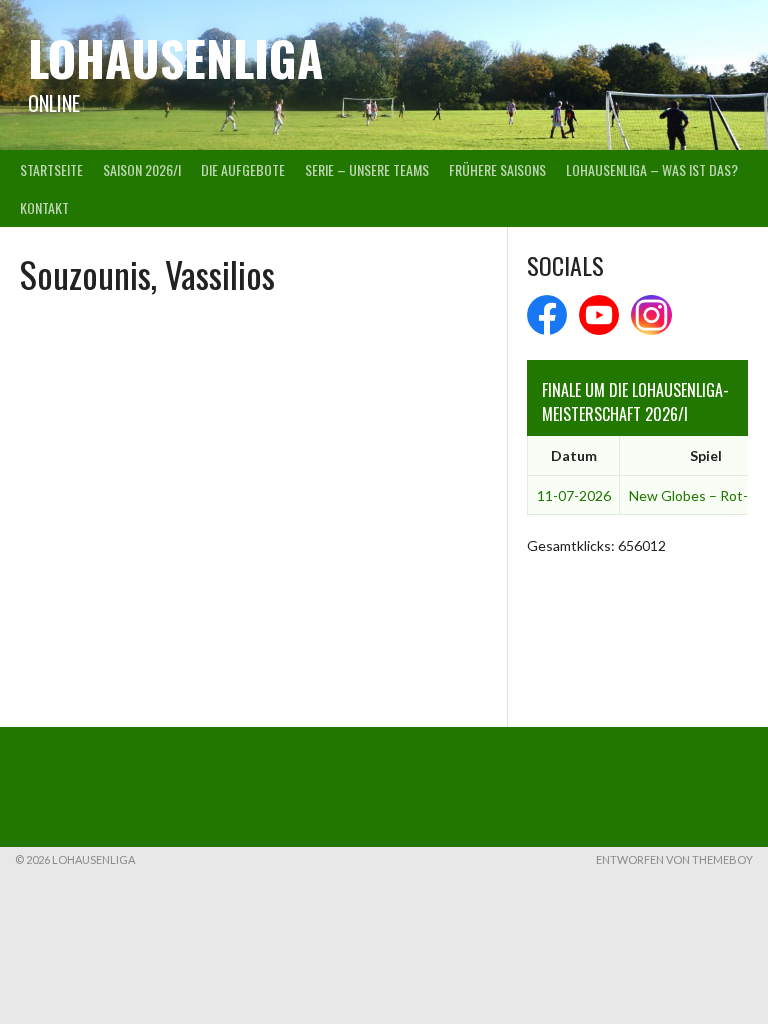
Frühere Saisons (497, 169)
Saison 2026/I (142, 169)
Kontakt (44, 207)
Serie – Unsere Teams (367, 169)
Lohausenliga (175, 57)
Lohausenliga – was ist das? (652, 169)
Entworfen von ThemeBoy (674, 859)
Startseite (51, 169)
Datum (574, 455)
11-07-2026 (574, 495)
